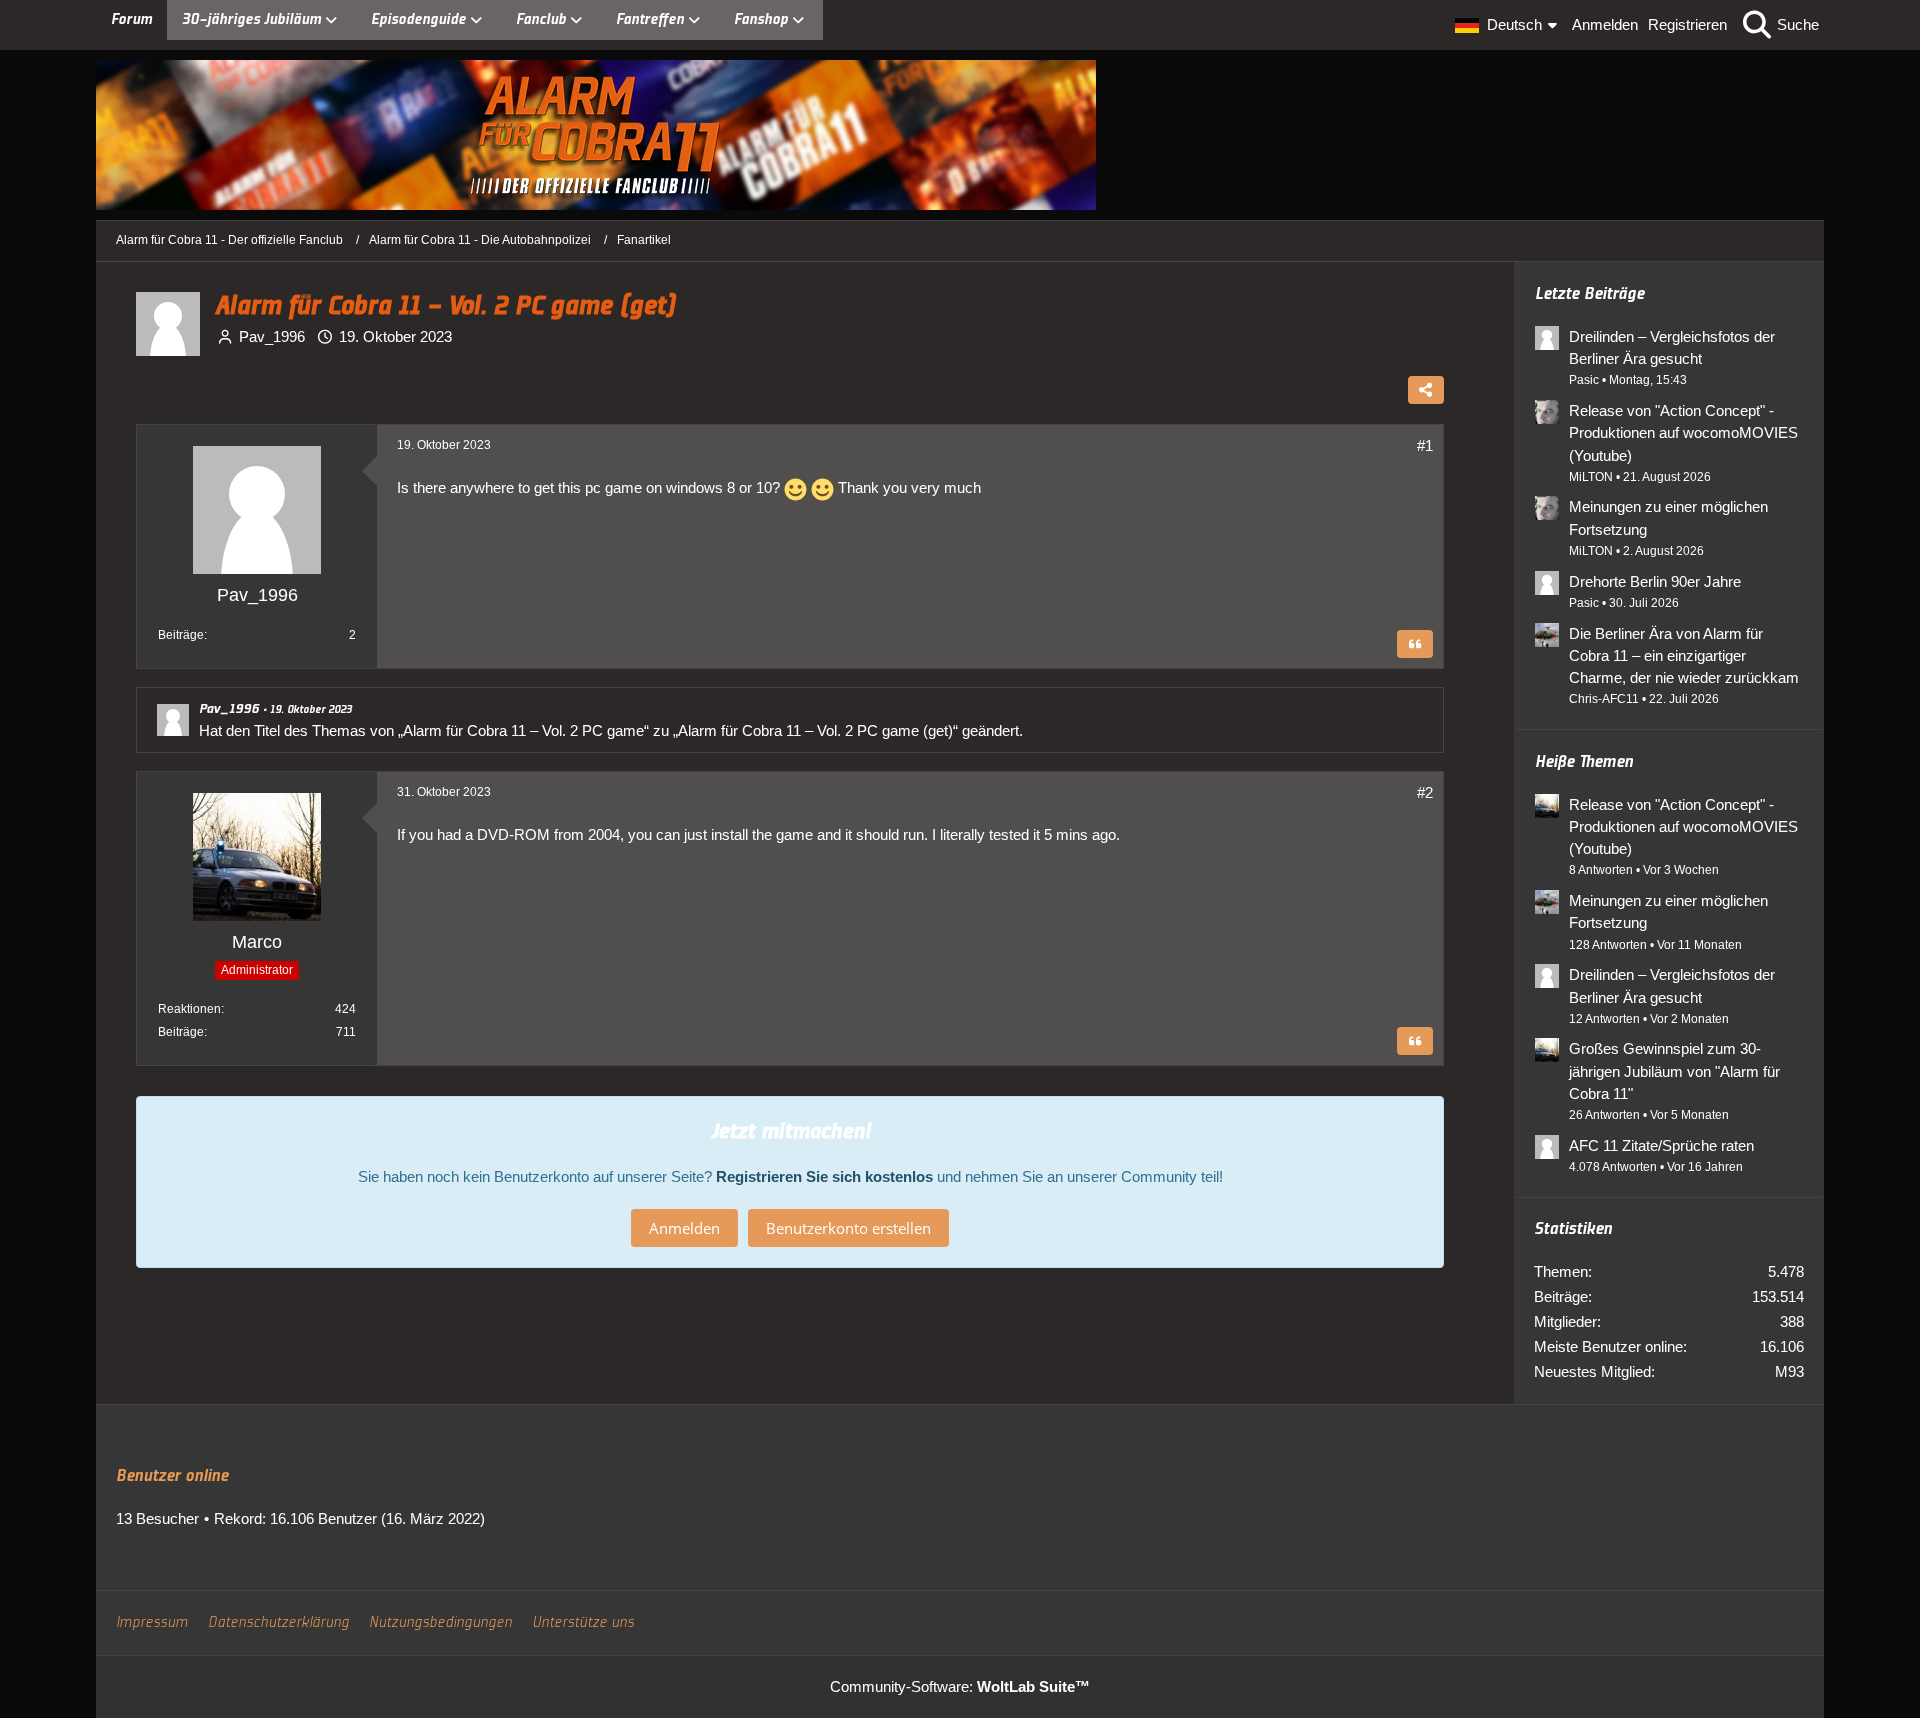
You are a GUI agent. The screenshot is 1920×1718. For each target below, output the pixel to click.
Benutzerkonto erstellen (848, 1228)
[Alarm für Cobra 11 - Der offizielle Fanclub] (960, 135)
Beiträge (181, 635)
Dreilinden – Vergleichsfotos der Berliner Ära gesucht (1672, 347)
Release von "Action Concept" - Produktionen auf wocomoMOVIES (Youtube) (1683, 432)
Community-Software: (960, 1686)
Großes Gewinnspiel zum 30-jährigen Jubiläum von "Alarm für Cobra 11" (1674, 1070)
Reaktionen (189, 1009)
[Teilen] (1426, 390)
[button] (1508, 25)
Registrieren (1687, 24)
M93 (1789, 1371)
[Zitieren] (1415, 644)
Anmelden (1605, 24)
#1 (1425, 445)
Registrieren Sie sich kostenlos (824, 1176)
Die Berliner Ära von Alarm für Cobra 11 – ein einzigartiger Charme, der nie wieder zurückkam (1684, 655)
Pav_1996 (272, 336)
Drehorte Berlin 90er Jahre (1655, 581)
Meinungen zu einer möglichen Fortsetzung (1668, 517)
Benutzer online (172, 1476)
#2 (1425, 792)
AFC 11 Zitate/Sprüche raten (1661, 1145)
